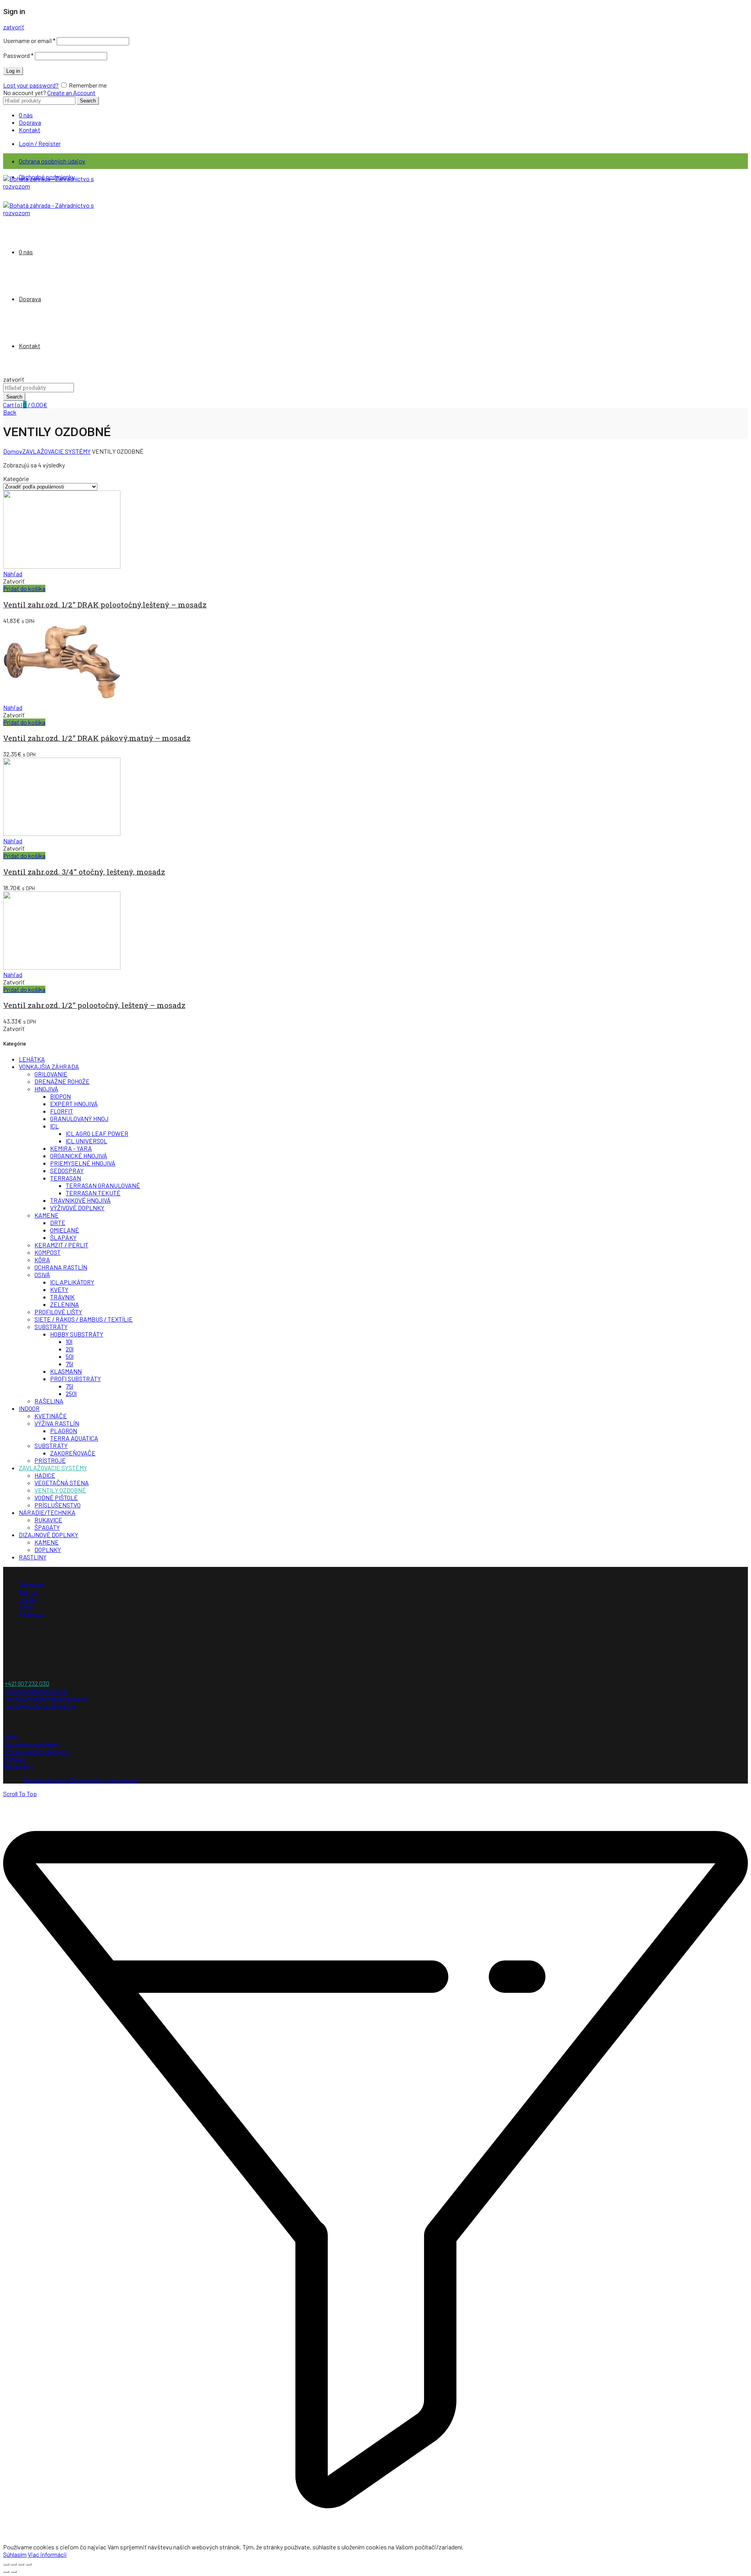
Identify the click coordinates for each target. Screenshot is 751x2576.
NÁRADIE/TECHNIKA (47, 1512)
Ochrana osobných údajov (52, 161)
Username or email (29, 40)
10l (69, 1341)
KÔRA (42, 1260)
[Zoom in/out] (29, 2564)
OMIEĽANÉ (65, 1230)
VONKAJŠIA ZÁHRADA (49, 1066)
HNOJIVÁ (46, 1089)
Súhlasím (15, 2554)
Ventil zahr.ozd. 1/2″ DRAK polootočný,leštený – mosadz (105, 604)
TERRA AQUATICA (74, 1438)
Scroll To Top (20, 1794)
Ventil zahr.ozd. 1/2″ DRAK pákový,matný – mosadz (97, 738)
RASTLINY (33, 1557)
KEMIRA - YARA (71, 1148)
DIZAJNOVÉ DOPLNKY (49, 1535)
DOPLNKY (48, 1549)
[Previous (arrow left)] (6, 2572)
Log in (13, 71)
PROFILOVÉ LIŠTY (58, 1312)
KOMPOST (48, 1252)
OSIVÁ (42, 1275)
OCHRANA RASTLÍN (61, 1267)
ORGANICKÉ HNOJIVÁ (79, 1156)
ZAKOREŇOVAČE (73, 1453)
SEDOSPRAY (67, 1170)
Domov (13, 451)
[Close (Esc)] (6, 2564)
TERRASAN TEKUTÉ (93, 1193)
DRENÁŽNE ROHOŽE (62, 1081)
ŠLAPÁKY (63, 1237)
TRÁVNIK (62, 1297)
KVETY (59, 1289)
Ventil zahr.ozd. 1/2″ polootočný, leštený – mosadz (94, 1005)
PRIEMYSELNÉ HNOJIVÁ (83, 1163)
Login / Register (40, 143)
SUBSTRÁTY (51, 1327)
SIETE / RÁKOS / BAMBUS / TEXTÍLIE (84, 1319)
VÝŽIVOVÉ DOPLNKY (77, 1208)
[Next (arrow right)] (14, 2572)
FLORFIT (62, 1111)
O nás (26, 115)
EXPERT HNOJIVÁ (74, 1104)
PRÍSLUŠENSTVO (57, 1505)
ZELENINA (65, 1304)
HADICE (45, 1475)
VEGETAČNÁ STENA (62, 1483)
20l (70, 1349)
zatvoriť (14, 27)
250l (71, 1393)
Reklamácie (18, 1766)
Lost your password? (31, 85)
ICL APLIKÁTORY (72, 1282)
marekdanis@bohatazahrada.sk (46, 1698)
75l (69, 1364)
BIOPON (60, 1096)
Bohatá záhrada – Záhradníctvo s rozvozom (80, 1780)
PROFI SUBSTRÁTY (75, 1379)
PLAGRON (64, 1431)
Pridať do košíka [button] (24, 588)
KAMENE (47, 1215)
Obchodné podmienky (31, 1744)
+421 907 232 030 (27, 1683)
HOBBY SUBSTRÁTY (77, 1334)
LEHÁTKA (32, 1059)
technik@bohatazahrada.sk (40, 1706)
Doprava (30, 122)
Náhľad (13, 574)
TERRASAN (66, 1178)
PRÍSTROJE (50, 1460)
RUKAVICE (48, 1520)
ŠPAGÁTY (47, 1527)
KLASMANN (66, 1371)
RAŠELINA (49, 1401)
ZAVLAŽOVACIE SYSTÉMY (57, 451)
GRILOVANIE (51, 1074)
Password (18, 55)
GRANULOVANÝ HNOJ (79, 1118)
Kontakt (30, 130)
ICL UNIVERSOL (86, 1141)
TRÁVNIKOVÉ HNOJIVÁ (80, 1200)
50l (70, 1356)
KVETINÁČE (51, 1416)
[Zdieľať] (14, 2564)
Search (88, 101)
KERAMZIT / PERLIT (61, 1245)
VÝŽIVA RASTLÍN (57, 1423)
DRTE (58, 1222)
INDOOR (29, 1408)
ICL (54, 1126)
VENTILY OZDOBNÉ (60, 1490)
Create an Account (71, 93)
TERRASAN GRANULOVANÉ (103, 1185)
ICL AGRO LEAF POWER (97, 1133)
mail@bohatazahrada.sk (36, 1691)
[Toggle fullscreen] (21, 2564)
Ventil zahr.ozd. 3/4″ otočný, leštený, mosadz (84, 872)
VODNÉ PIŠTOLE (56, 1497)
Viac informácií (47, 2554)
